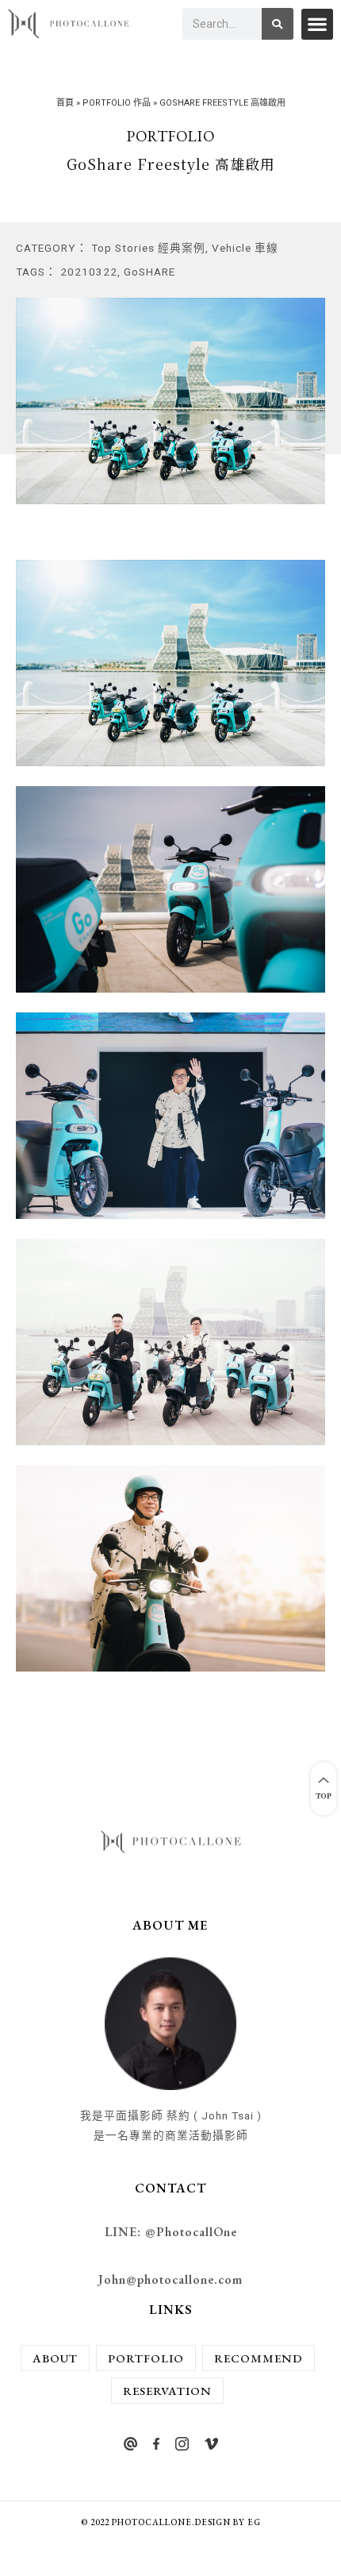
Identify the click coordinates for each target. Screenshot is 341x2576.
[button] (317, 24)
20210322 (89, 272)
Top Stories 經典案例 (148, 248)
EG (254, 2522)
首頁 (65, 103)
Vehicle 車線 (245, 248)
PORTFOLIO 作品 (117, 103)
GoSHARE (149, 272)
